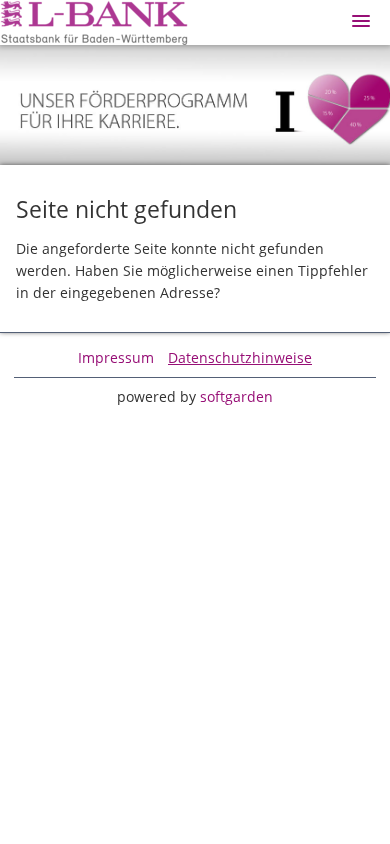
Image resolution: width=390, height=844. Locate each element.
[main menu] (361, 21)
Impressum (116, 357)
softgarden (236, 396)
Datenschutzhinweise (240, 357)
